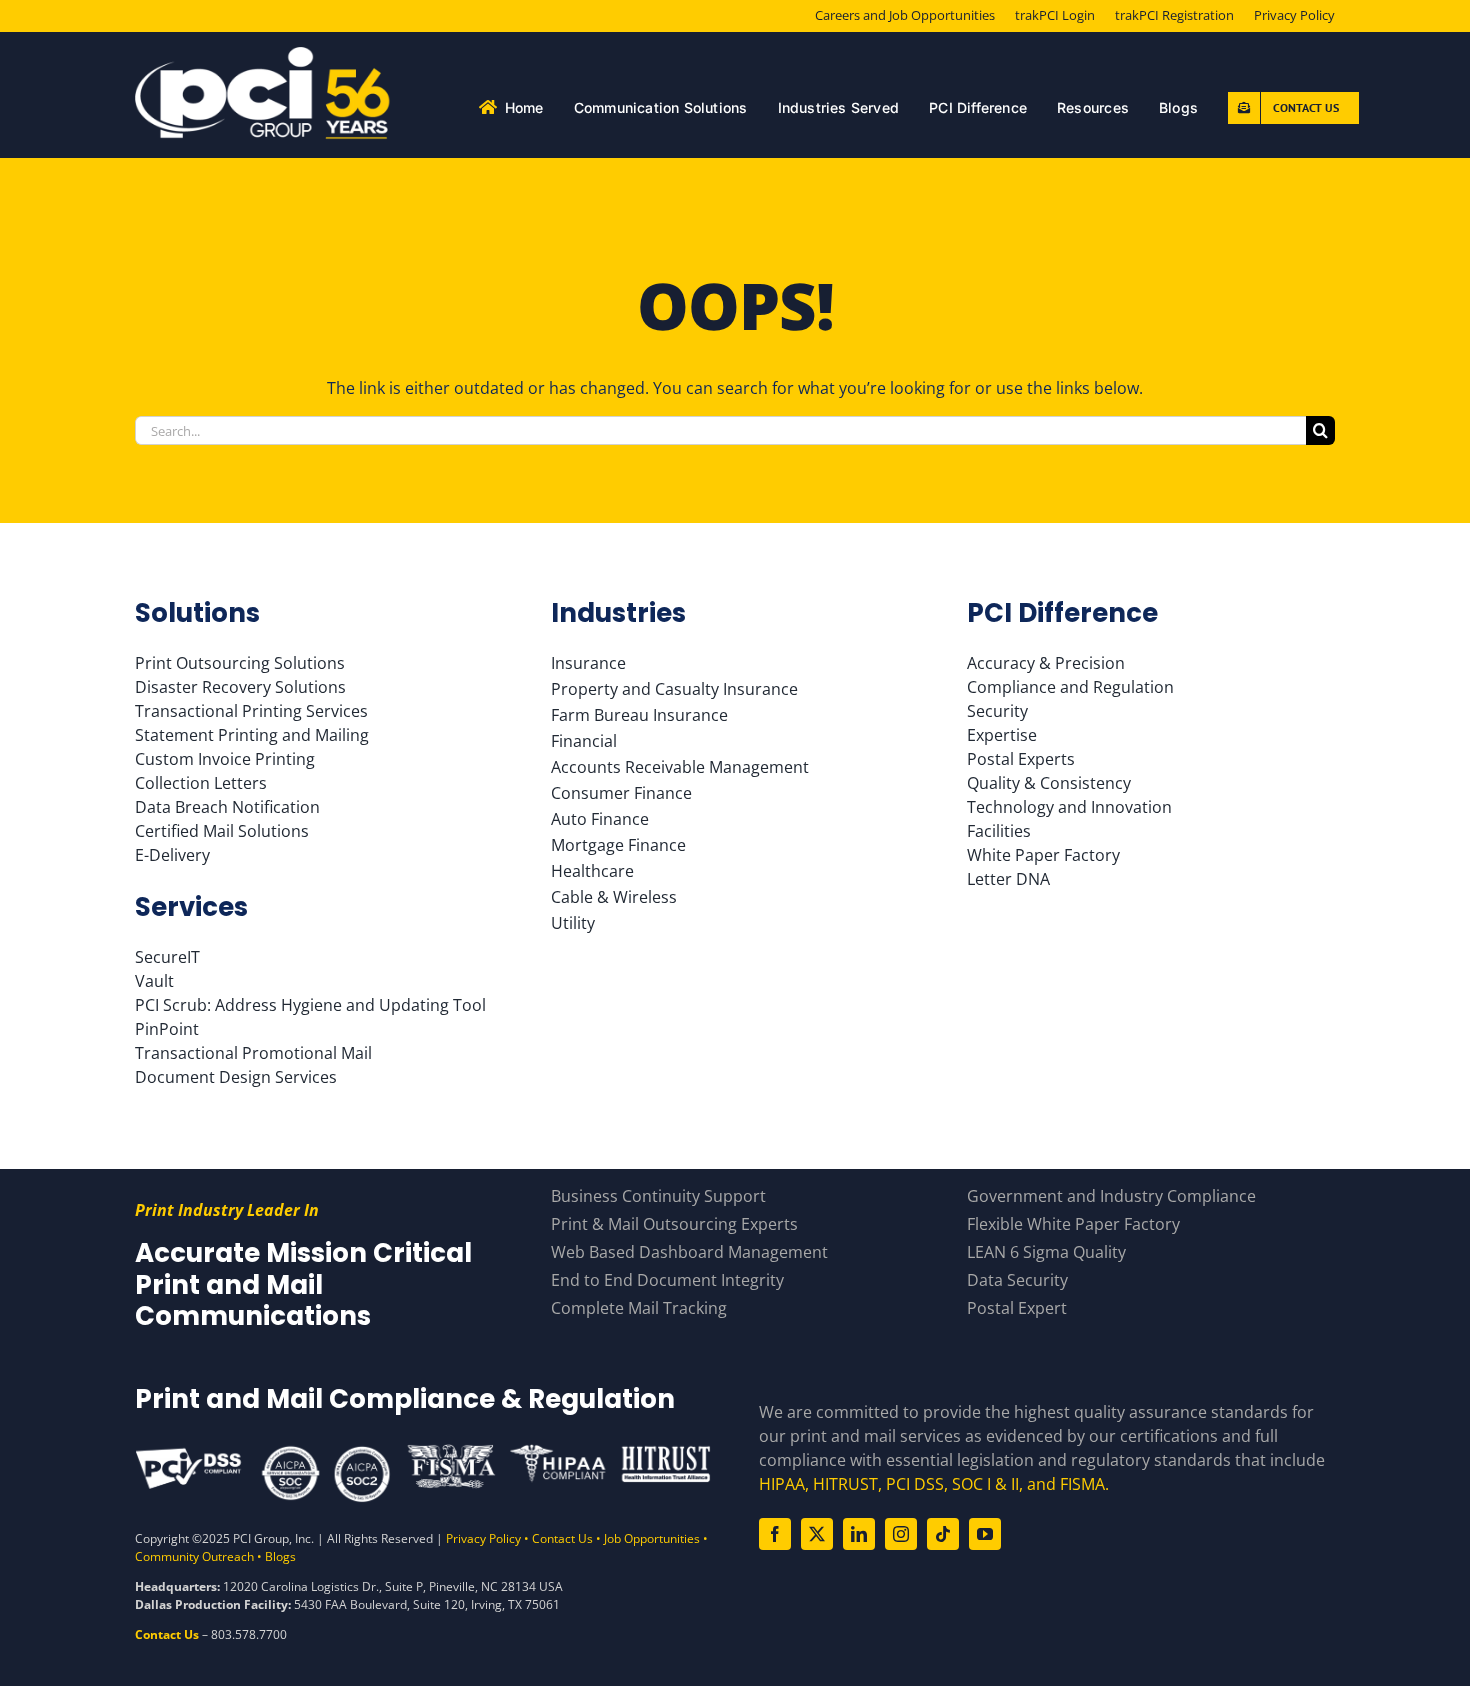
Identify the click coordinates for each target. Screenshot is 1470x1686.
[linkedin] (859, 1534)
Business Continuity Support (658, 1196)
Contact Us (562, 1538)
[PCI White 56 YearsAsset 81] (263, 55)
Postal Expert (1017, 1308)
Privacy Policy (483, 1538)
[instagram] (901, 1534)
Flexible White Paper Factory (1073, 1224)
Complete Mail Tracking (639, 1308)
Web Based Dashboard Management (689, 1252)
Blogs (280, 1556)
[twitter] (817, 1534)
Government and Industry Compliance (1111, 1196)
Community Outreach (194, 1556)
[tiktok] (943, 1534)
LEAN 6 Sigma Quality (1046, 1252)
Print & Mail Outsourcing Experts (674, 1224)
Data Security (1017, 1280)
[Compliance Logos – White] (423, 1451)
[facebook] (775, 1534)
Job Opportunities (652, 1538)
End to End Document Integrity (667, 1280)
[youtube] (985, 1534)
